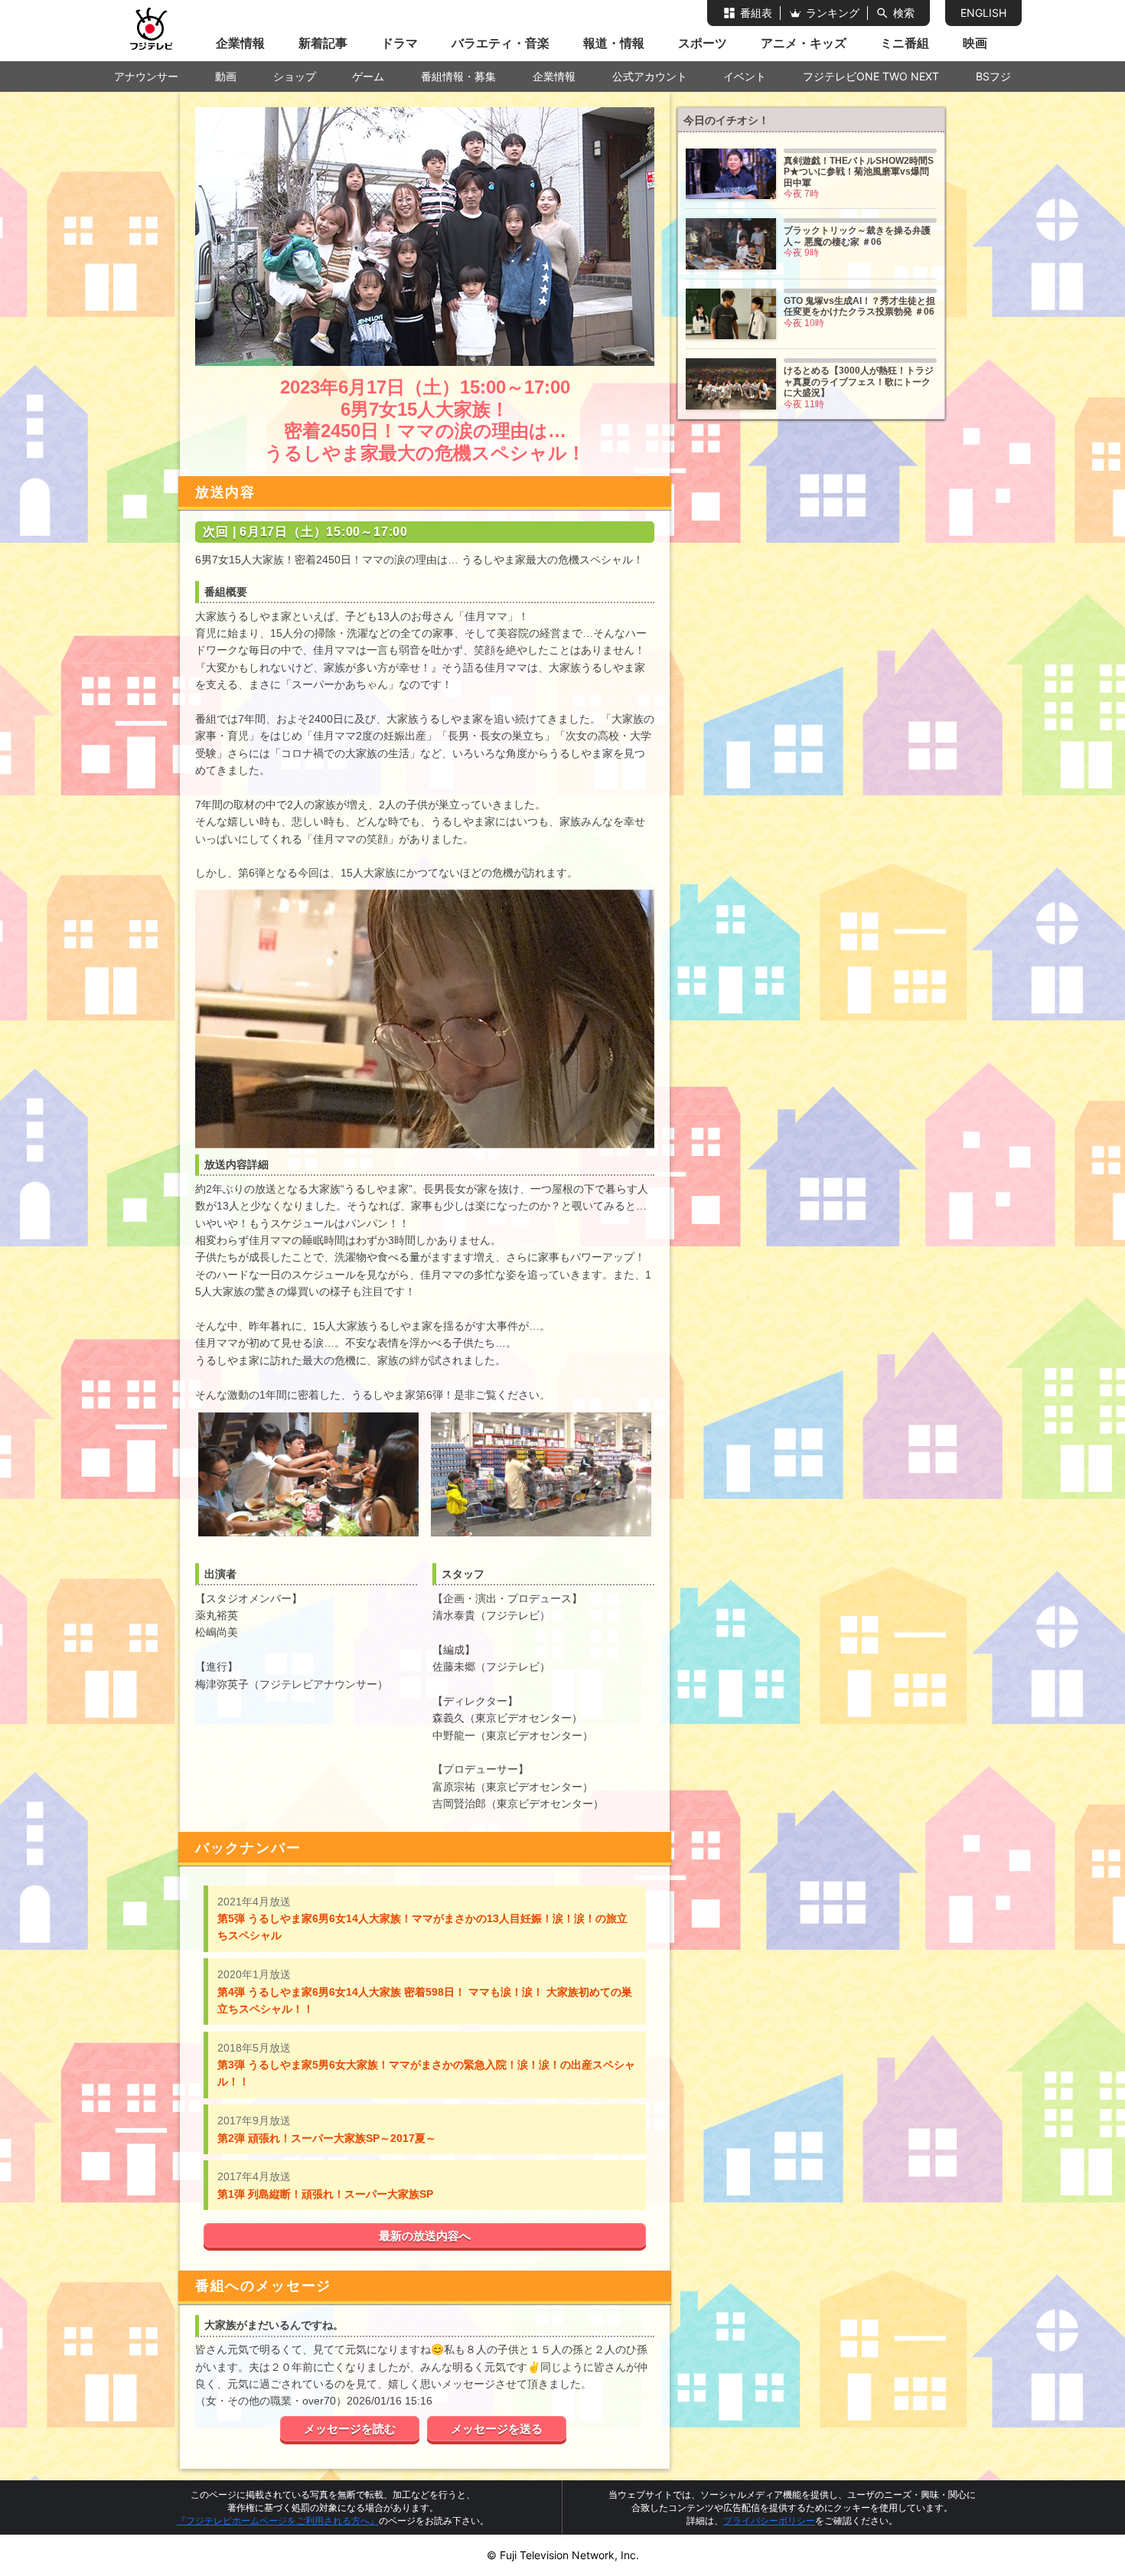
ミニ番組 (905, 43)
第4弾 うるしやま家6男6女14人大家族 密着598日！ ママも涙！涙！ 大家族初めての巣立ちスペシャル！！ (425, 1992)
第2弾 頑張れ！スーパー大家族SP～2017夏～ (327, 2129)
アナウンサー (146, 76)
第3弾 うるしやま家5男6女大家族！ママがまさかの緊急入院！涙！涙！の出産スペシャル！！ (426, 2065)
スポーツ (703, 43)
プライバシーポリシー (769, 2520)
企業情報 (240, 43)
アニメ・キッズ (804, 43)
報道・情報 (614, 43)
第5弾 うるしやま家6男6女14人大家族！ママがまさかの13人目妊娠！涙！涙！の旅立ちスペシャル (422, 1919)
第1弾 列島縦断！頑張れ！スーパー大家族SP (325, 2185)
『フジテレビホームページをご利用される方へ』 (278, 2520)
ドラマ (399, 43)
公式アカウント (650, 76)
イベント (745, 76)
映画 (975, 43)
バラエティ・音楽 (501, 43)
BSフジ (993, 76)
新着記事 (323, 43)
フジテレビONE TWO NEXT (871, 76)
